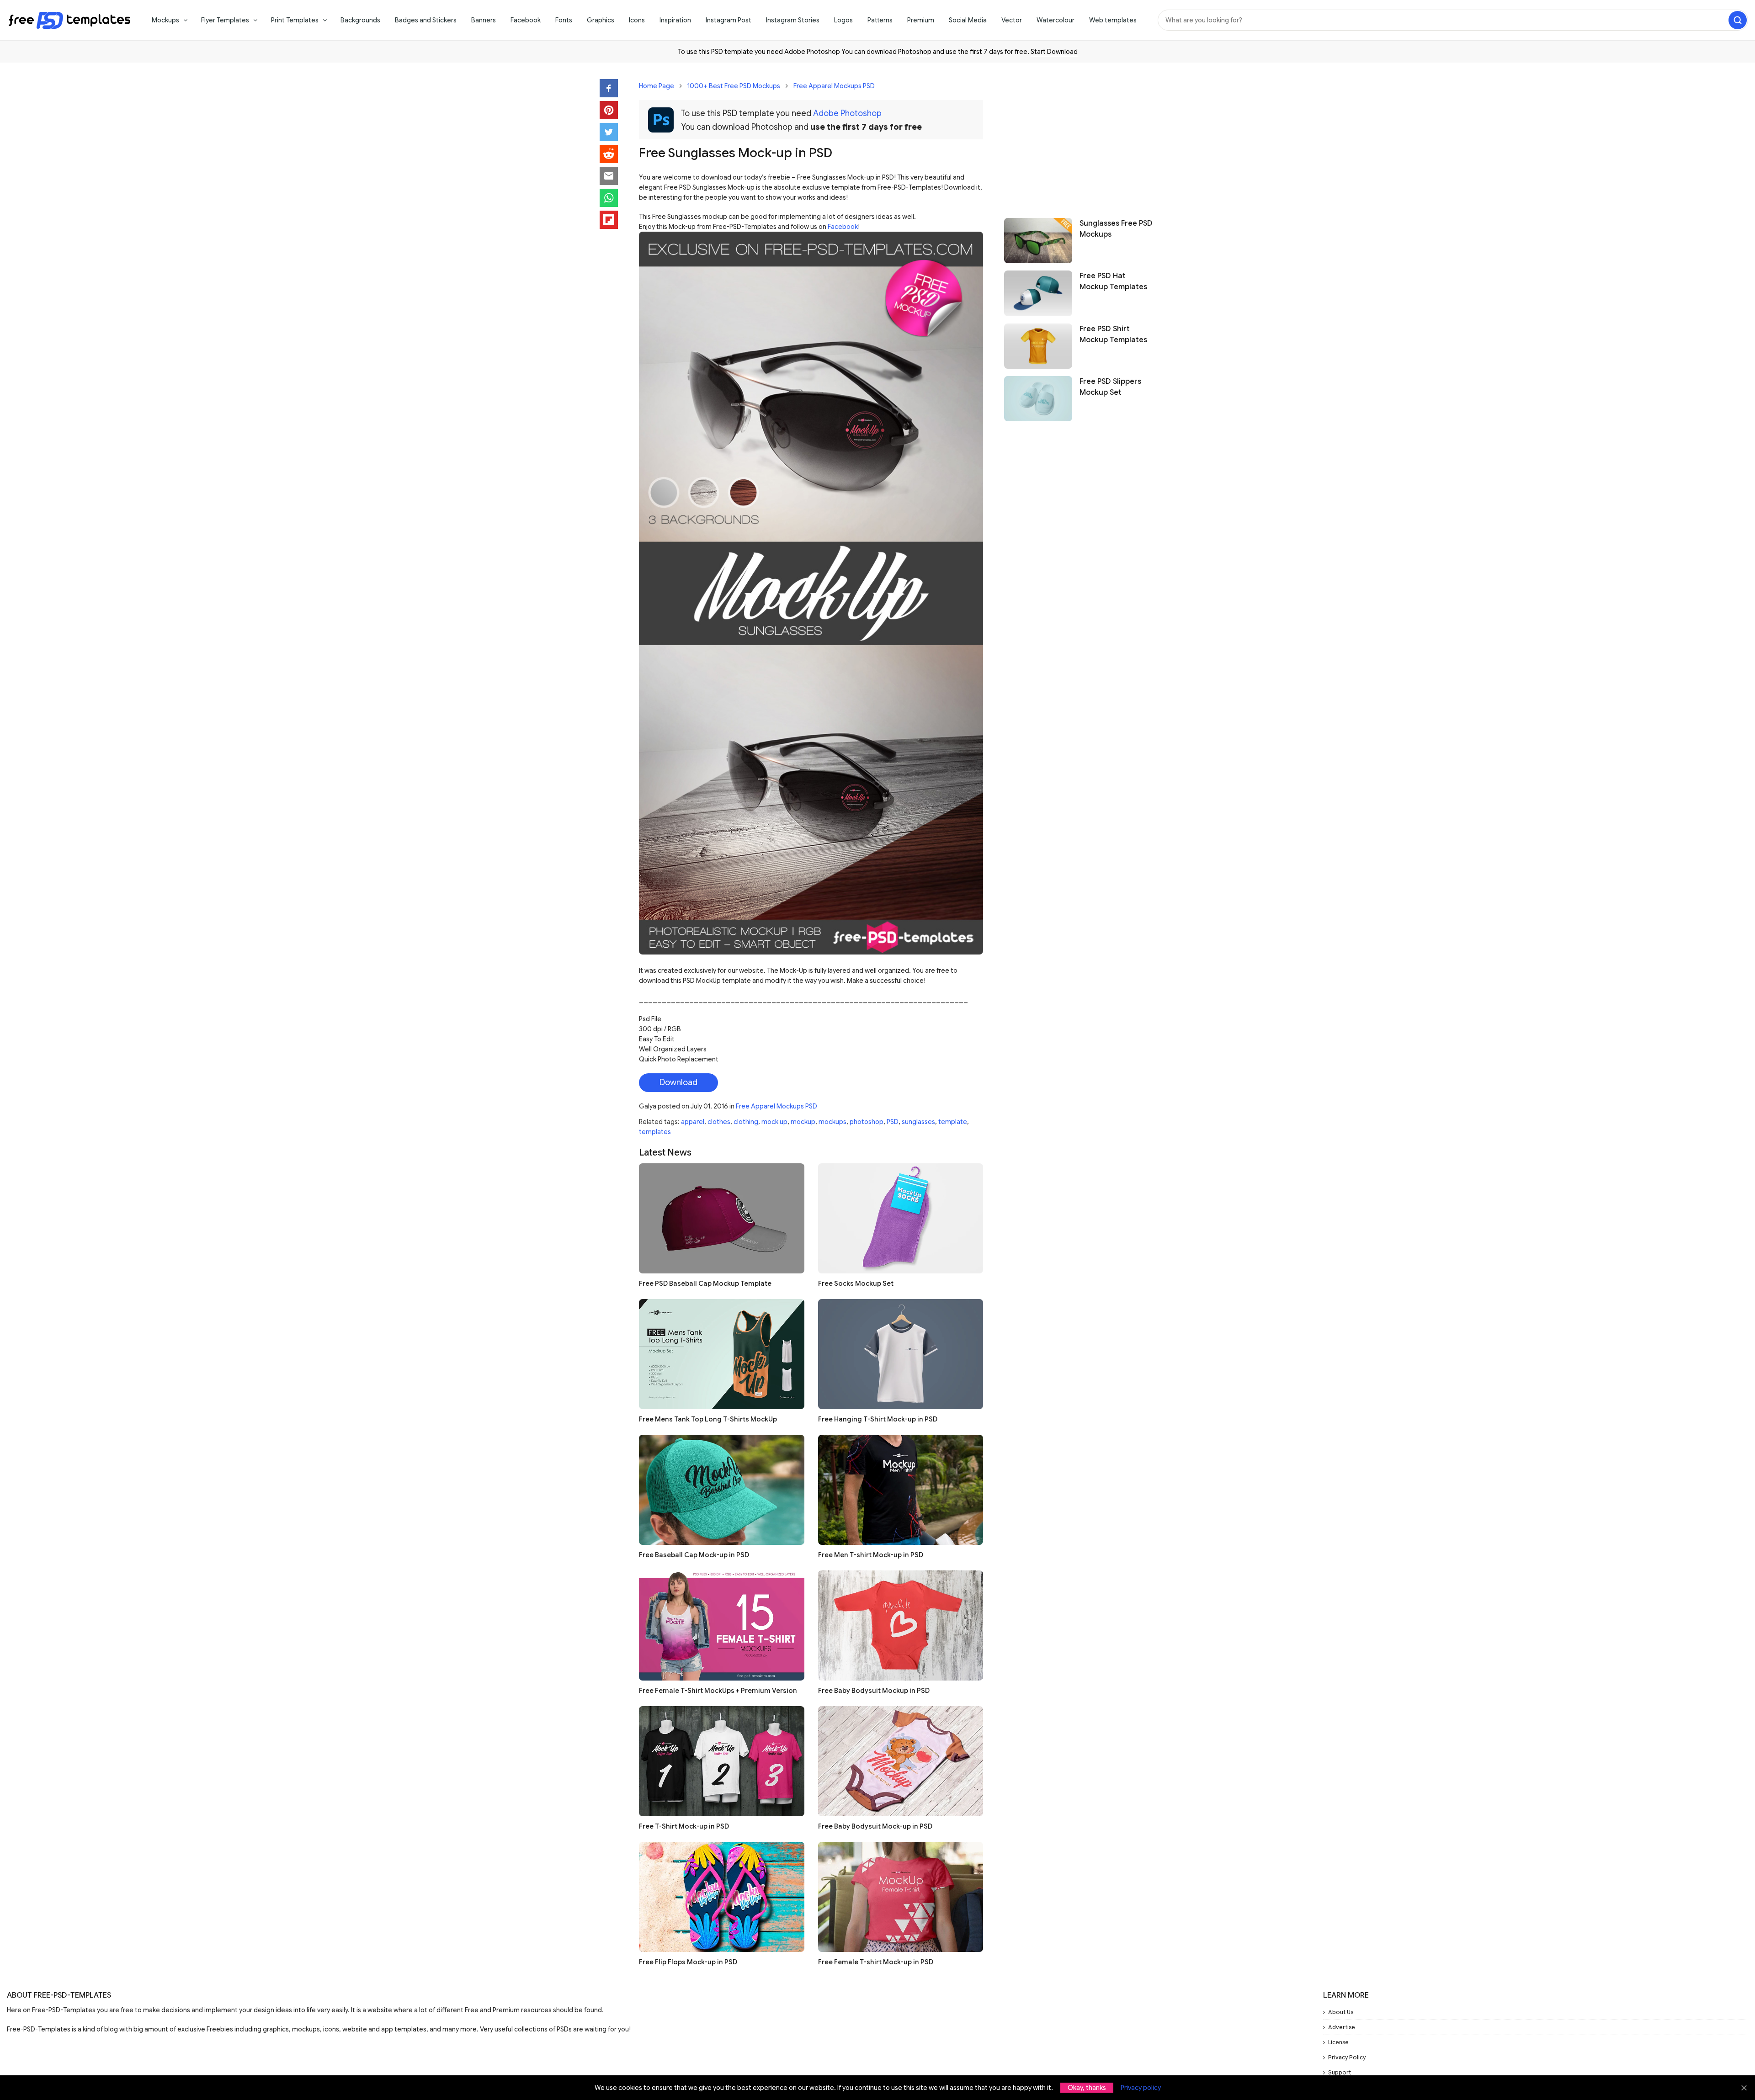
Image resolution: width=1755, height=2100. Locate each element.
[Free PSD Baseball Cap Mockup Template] (722, 1218)
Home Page (657, 86)
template (953, 1122)
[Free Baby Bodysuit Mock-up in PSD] (901, 1761)
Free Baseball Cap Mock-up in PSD (694, 1555)
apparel (693, 1122)
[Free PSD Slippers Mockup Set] (1038, 399)
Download (678, 1082)
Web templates (1113, 20)
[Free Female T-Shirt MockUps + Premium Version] (722, 1625)
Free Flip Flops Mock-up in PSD (688, 1962)
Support (1340, 2072)
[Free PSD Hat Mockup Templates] (1038, 293)
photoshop (867, 1122)
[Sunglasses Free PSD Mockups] (1038, 241)
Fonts (564, 20)
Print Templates (295, 20)
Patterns (880, 20)
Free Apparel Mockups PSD (834, 86)
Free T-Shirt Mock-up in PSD (684, 1826)
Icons (637, 20)
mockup (803, 1122)
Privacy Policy (1347, 2057)
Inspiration (675, 20)
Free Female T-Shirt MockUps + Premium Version (718, 1691)
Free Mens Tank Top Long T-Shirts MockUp (708, 1419)
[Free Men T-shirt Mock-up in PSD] (901, 1490)
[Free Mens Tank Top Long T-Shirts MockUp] (722, 1354)
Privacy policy (1141, 2088)
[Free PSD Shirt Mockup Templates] (1038, 346)
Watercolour (1056, 20)
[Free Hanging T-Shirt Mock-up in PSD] (901, 1354)
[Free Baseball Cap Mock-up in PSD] (722, 1490)
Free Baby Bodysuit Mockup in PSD (874, 1691)
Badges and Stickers (426, 20)
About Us (1341, 2012)
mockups (832, 1122)
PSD (893, 1122)
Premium (921, 20)
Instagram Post (729, 20)
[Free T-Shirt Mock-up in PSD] (722, 1761)
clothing (746, 1122)
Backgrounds (360, 20)
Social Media (968, 20)
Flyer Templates (225, 20)
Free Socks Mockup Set (856, 1283)
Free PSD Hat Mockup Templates (1113, 281)
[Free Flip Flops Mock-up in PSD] (722, 1897)
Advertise (1342, 2027)
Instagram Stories (793, 20)
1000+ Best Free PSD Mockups (734, 86)
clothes (719, 1122)
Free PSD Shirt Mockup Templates (1113, 334)
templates (655, 1132)
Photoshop (915, 52)
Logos (843, 20)
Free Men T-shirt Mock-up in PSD (871, 1555)
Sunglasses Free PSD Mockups (1116, 229)
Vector (1012, 20)
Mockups (165, 20)
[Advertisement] (1080, 136)
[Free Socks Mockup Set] (901, 1218)
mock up (774, 1122)
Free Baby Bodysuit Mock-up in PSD (875, 1826)
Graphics (601, 20)
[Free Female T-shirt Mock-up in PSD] (901, 1897)
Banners (484, 20)
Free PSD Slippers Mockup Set (1110, 387)
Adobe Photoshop (847, 113)
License (1338, 2042)
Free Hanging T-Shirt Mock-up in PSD (878, 1419)
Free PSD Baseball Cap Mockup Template (705, 1283)
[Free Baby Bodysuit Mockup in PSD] (901, 1625)
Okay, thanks (1087, 2088)
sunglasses (918, 1122)
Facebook (526, 20)
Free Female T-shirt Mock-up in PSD (876, 1962)
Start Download (1054, 52)
